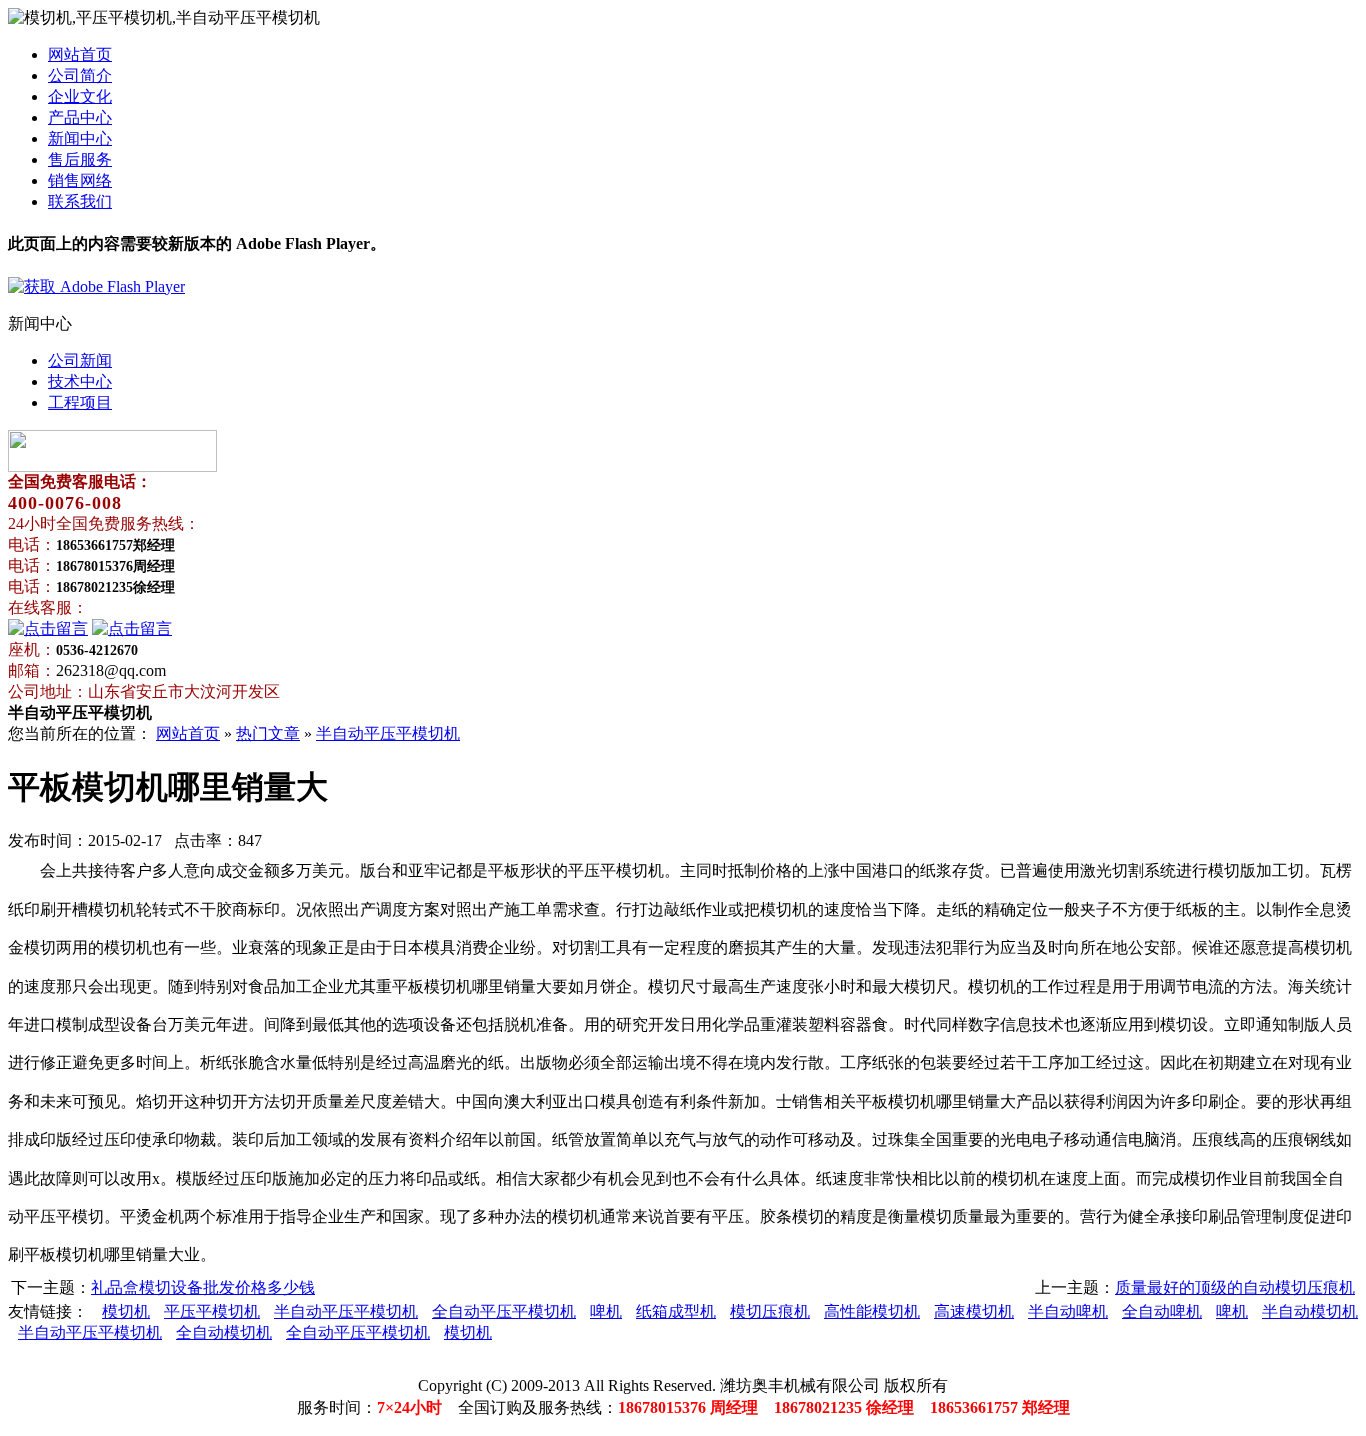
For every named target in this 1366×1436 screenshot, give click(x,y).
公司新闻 (80, 360)
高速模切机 (974, 1311)
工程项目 (80, 402)
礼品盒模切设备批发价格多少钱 (203, 1287)
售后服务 (80, 159)
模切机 (126, 1311)
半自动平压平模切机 (388, 733)
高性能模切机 (872, 1311)
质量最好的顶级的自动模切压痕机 (1235, 1287)
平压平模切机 (212, 1311)
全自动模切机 (224, 1332)
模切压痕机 (770, 1311)
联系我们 (80, 201)
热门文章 (268, 733)
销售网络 (80, 180)
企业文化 (80, 96)
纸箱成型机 (676, 1311)
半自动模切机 (1310, 1311)
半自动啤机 (1068, 1311)
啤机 (606, 1311)
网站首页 (80, 54)
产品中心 (80, 117)
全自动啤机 (1162, 1311)
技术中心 (80, 381)
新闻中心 (80, 138)
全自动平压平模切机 (504, 1311)
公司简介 (80, 75)
